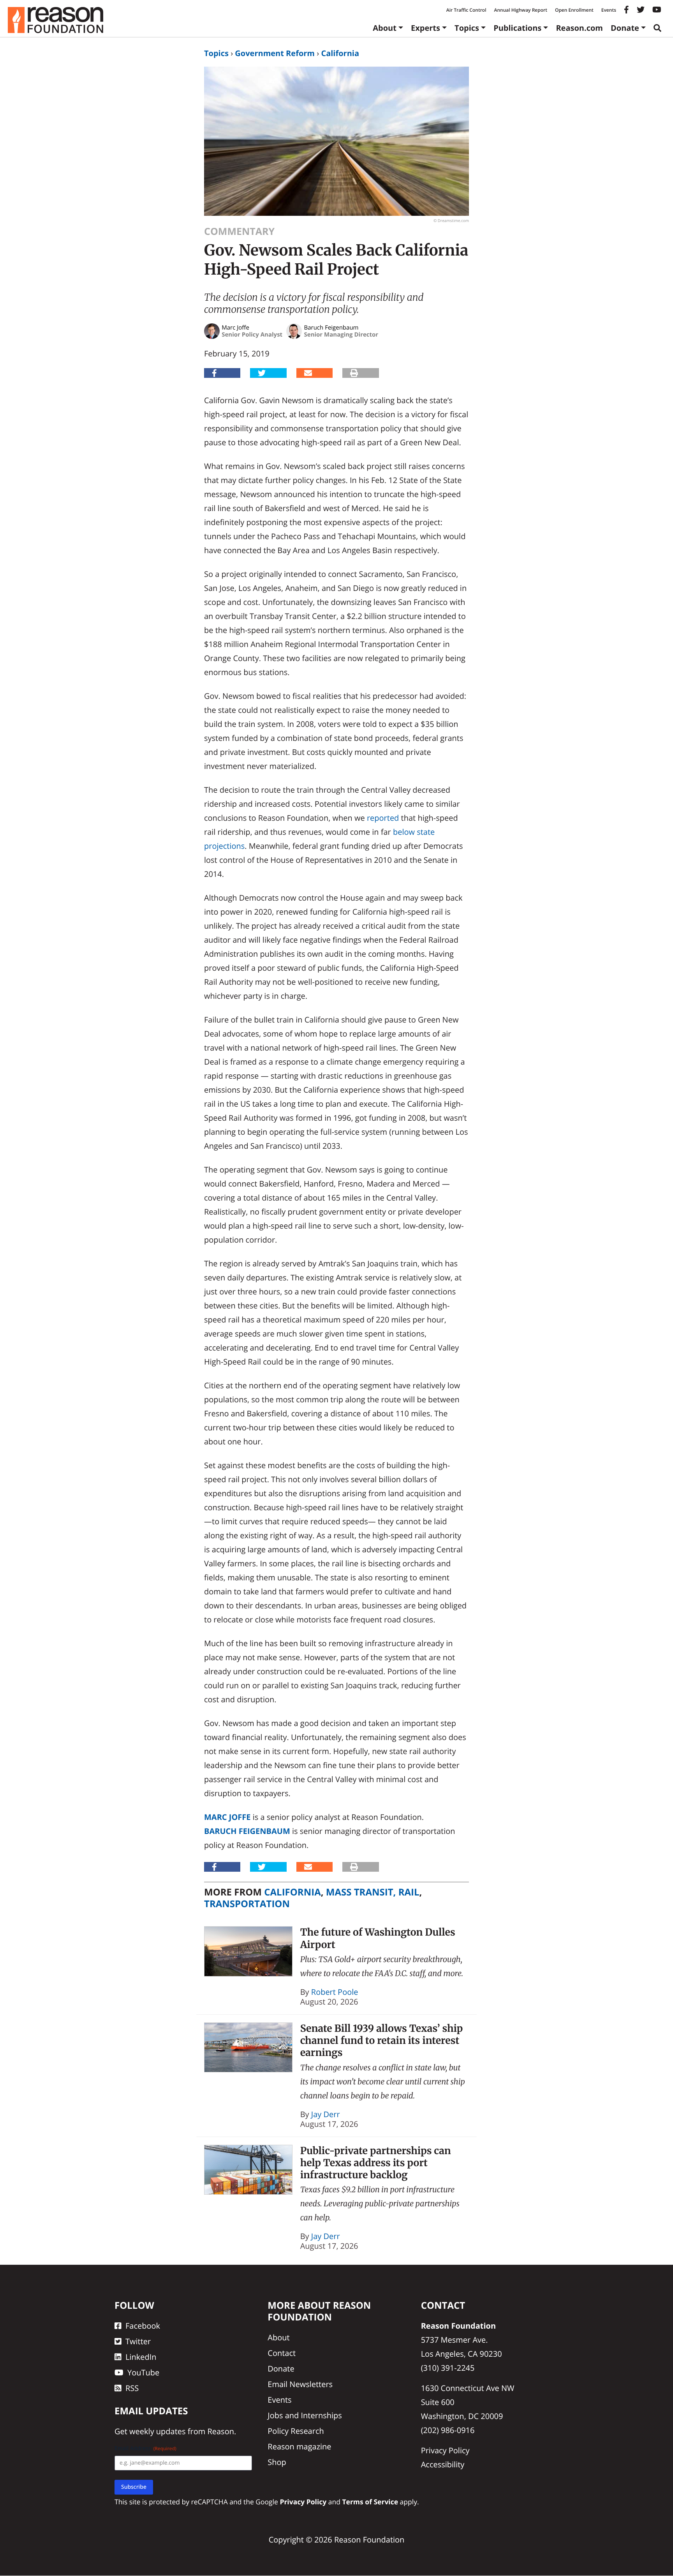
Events (609, 10)
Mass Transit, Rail (373, 1892)
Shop (277, 2462)
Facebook (143, 2326)
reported (383, 818)
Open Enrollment (574, 10)
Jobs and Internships (305, 2415)
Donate (625, 28)
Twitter (138, 2341)
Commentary (239, 231)
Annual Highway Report (520, 10)
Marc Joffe (227, 1817)
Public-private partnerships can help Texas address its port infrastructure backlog (376, 2163)
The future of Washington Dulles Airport (378, 1938)
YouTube (143, 2372)
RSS (132, 2388)
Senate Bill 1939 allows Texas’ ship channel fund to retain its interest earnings (382, 2041)
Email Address (145, 2449)
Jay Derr (326, 2114)
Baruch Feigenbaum (247, 1831)
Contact (282, 2353)
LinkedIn (141, 2357)
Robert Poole (335, 1992)
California (340, 53)
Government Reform (275, 53)
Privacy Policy (445, 2450)
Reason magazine (299, 2446)
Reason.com (579, 28)
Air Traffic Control (466, 10)
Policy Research (296, 2431)
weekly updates (157, 2432)
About (385, 28)
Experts (425, 28)
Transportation (247, 1904)
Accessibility (443, 2464)
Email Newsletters (300, 2384)
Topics (467, 28)
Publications (517, 28)
